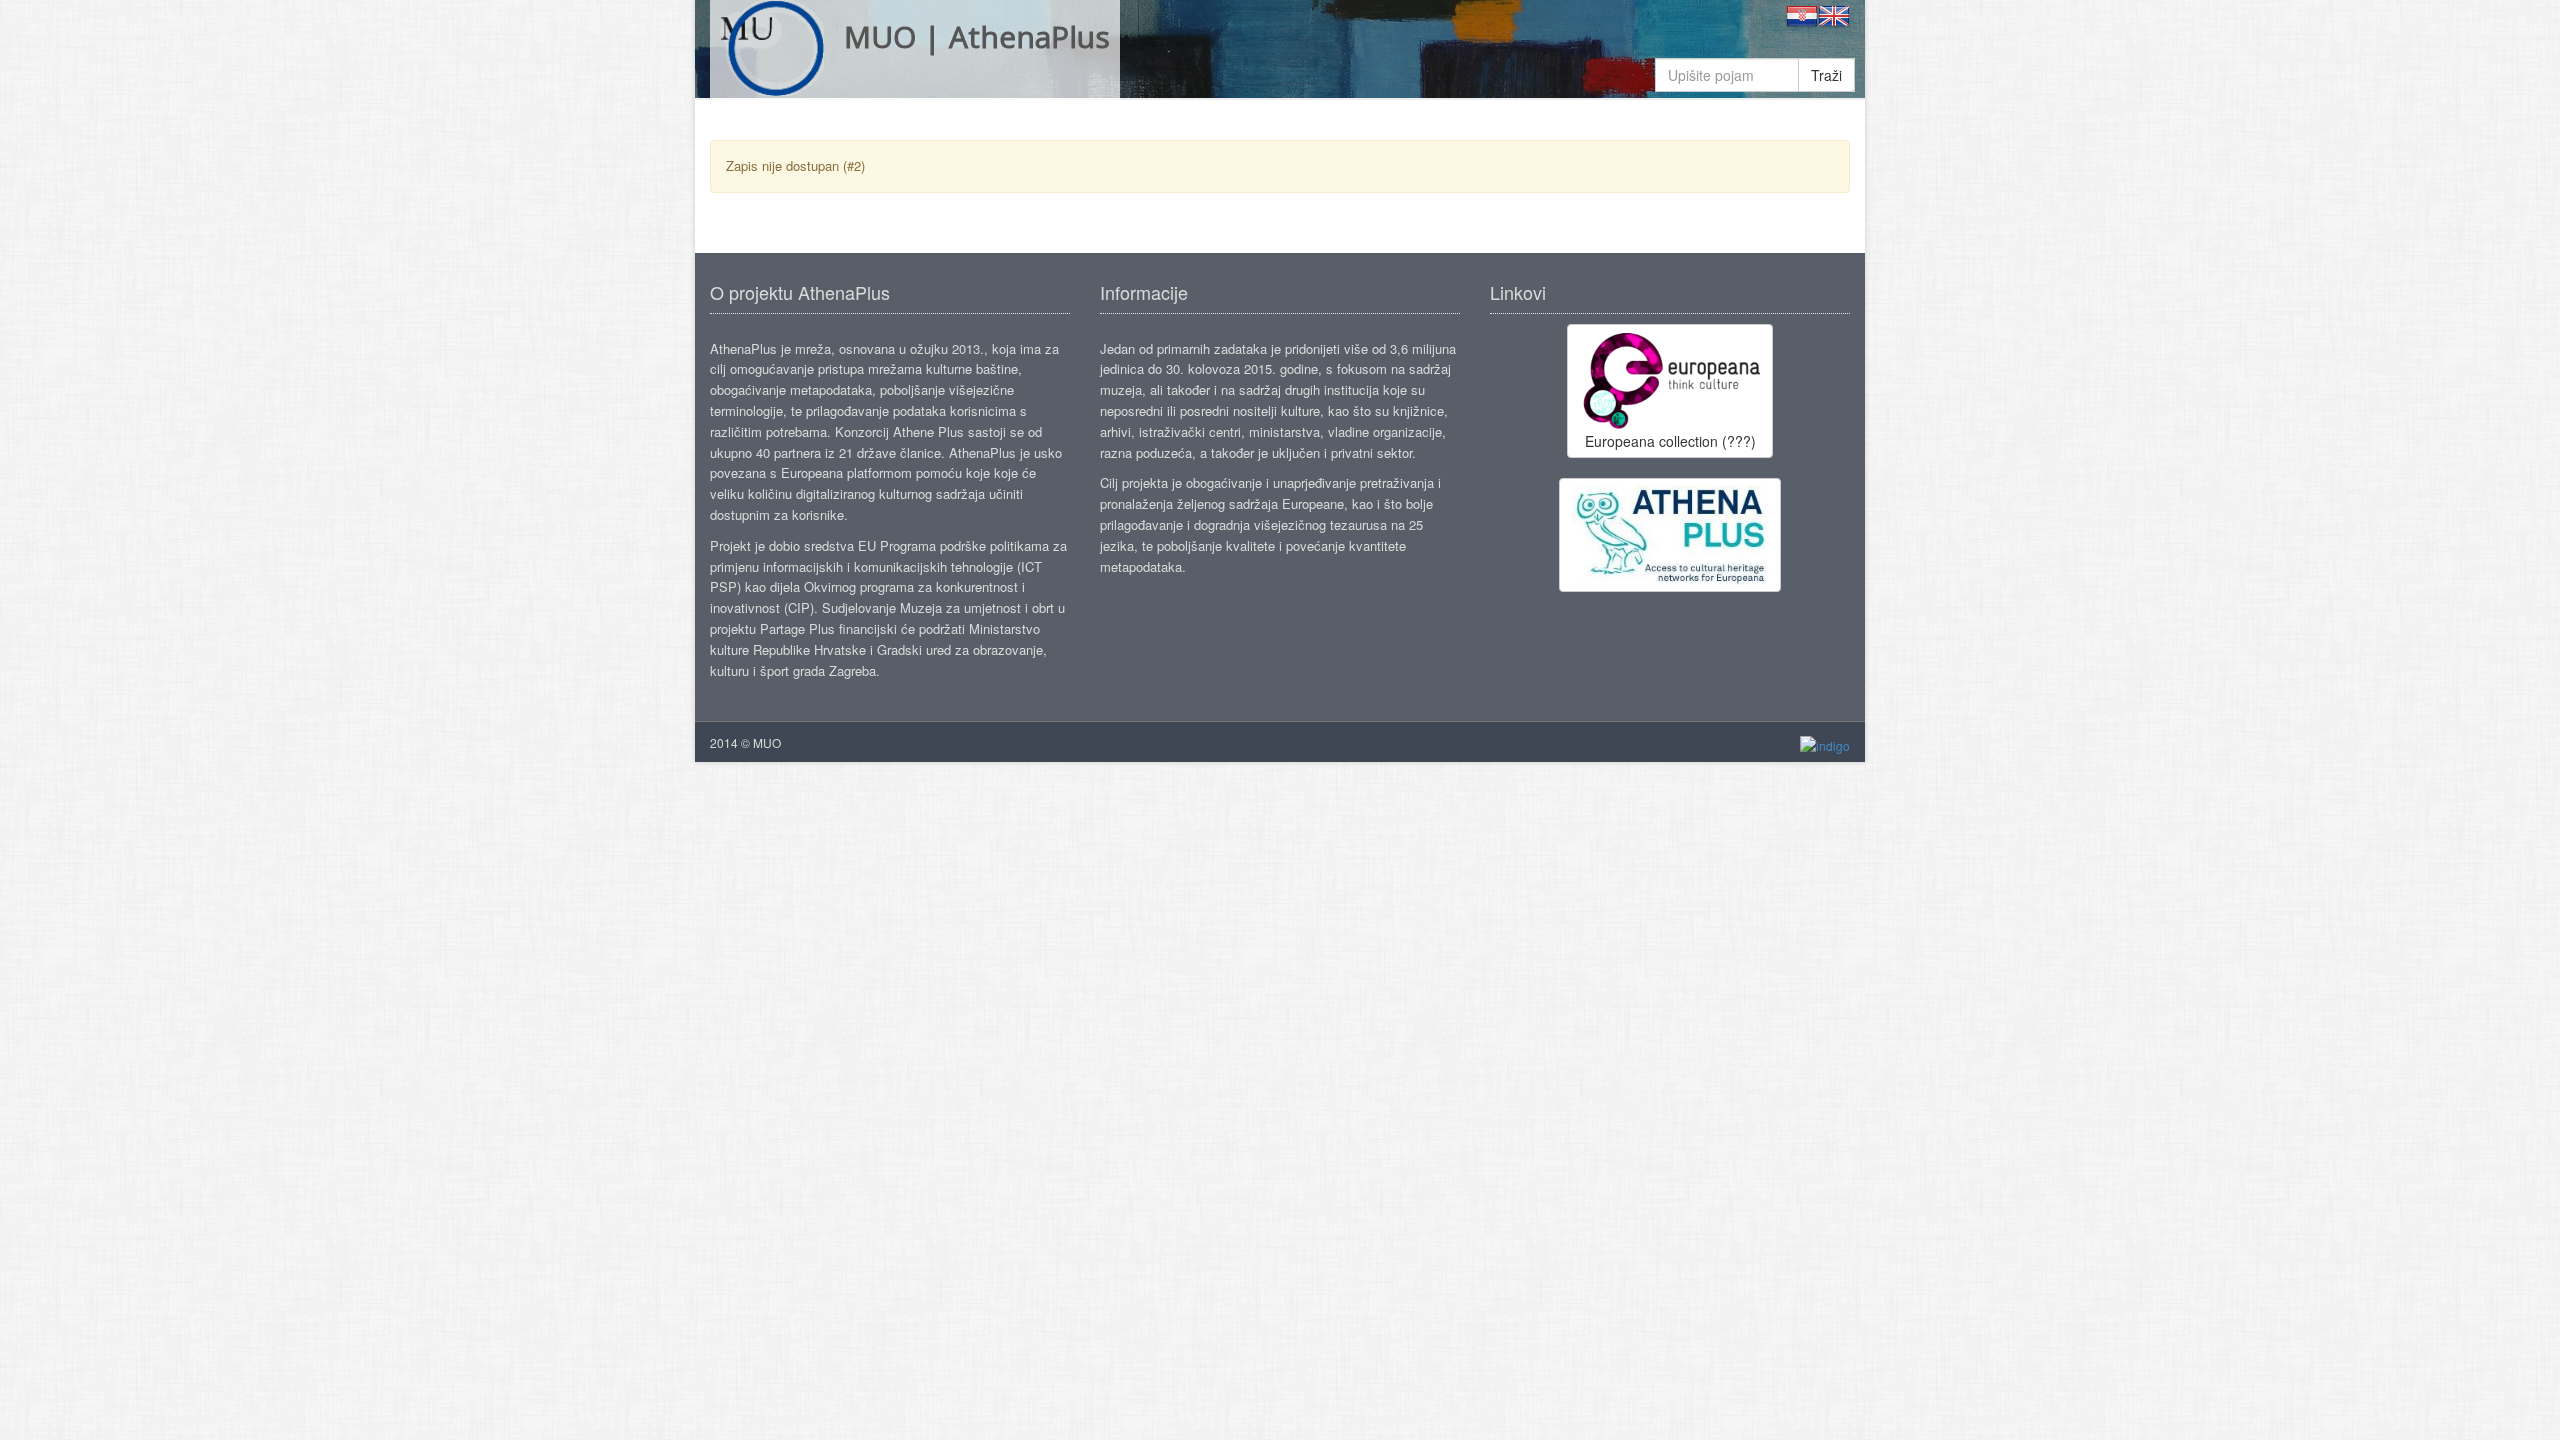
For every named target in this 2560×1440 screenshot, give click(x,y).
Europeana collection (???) (1670, 441)
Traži (1826, 75)
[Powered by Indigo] (1825, 743)
